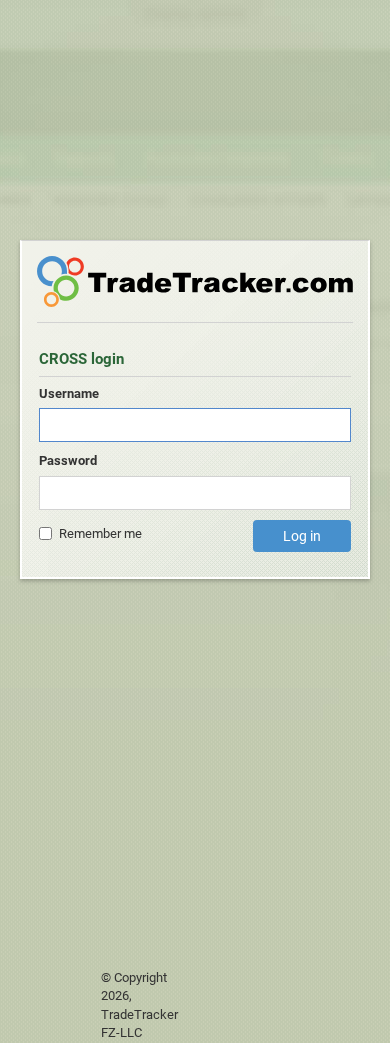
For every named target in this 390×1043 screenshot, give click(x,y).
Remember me (100, 533)
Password (68, 460)
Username (69, 393)
